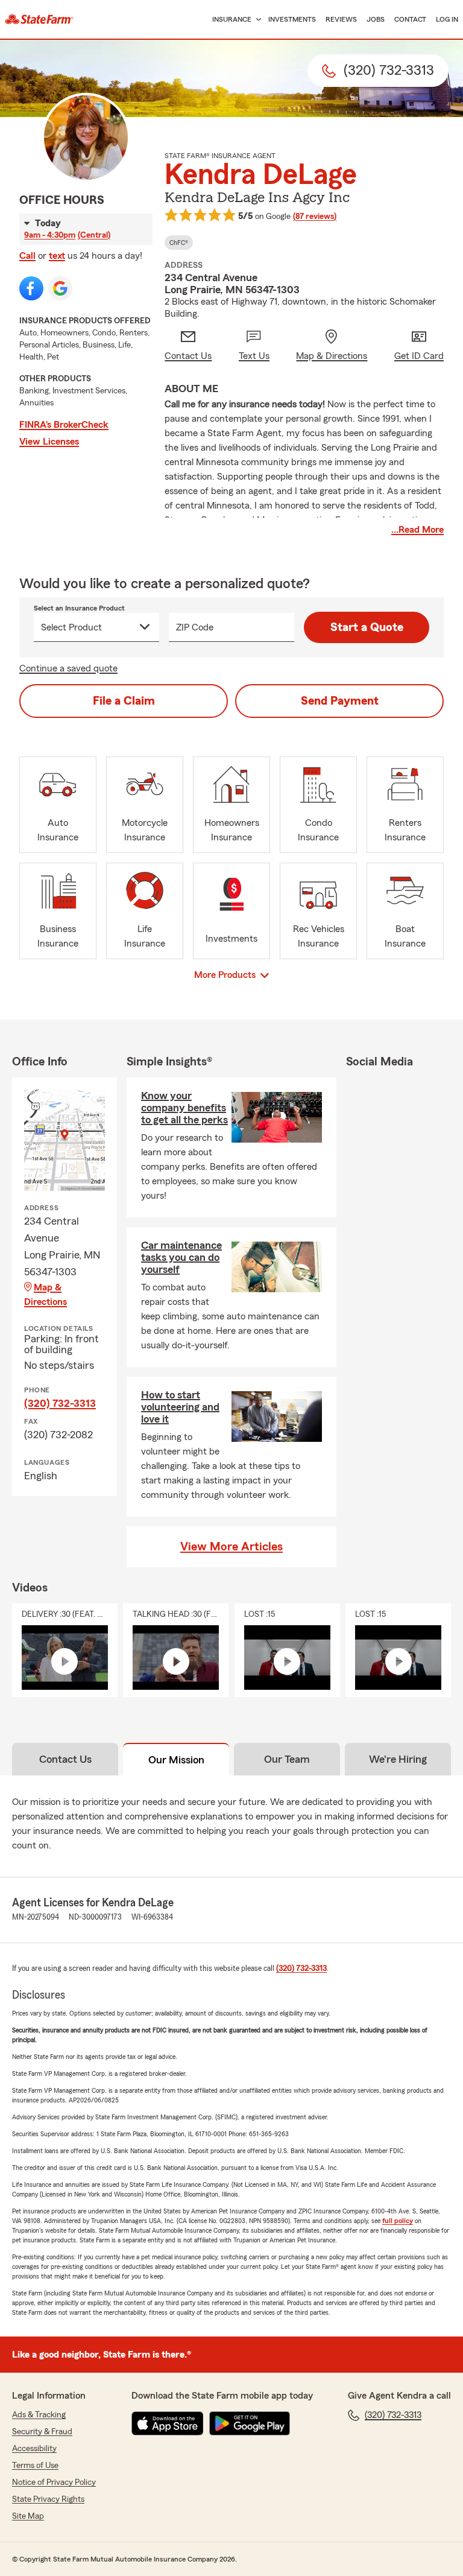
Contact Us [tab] (65, 1759)
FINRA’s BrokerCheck (64, 425)
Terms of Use (35, 2466)
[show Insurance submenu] (256, 20)
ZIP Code (195, 627)
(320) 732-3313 (60, 1403)
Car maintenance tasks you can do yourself (181, 1257)
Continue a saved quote (68, 668)
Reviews (341, 19)
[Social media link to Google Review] (60, 288)
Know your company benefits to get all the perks (184, 1108)
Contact (410, 19)
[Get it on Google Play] (250, 2423)
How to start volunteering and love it (180, 1407)
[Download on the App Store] (168, 2423)
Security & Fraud (42, 2432)
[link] (39, 19)
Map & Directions (46, 1295)
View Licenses (49, 442)
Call (27, 256)
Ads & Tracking (39, 2415)
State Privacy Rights (48, 2499)
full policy (398, 2221)
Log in (447, 19)
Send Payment (340, 701)
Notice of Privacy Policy (54, 2482)
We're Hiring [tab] (398, 1759)
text (57, 256)
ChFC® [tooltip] (179, 243)
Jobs (376, 19)
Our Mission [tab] (176, 1760)
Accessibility (34, 2449)
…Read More (417, 530)
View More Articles (231, 1547)
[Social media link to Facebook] (31, 288)
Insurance (232, 19)
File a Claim (124, 701)
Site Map (28, 2516)
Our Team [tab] (287, 1759)
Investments (292, 19)
